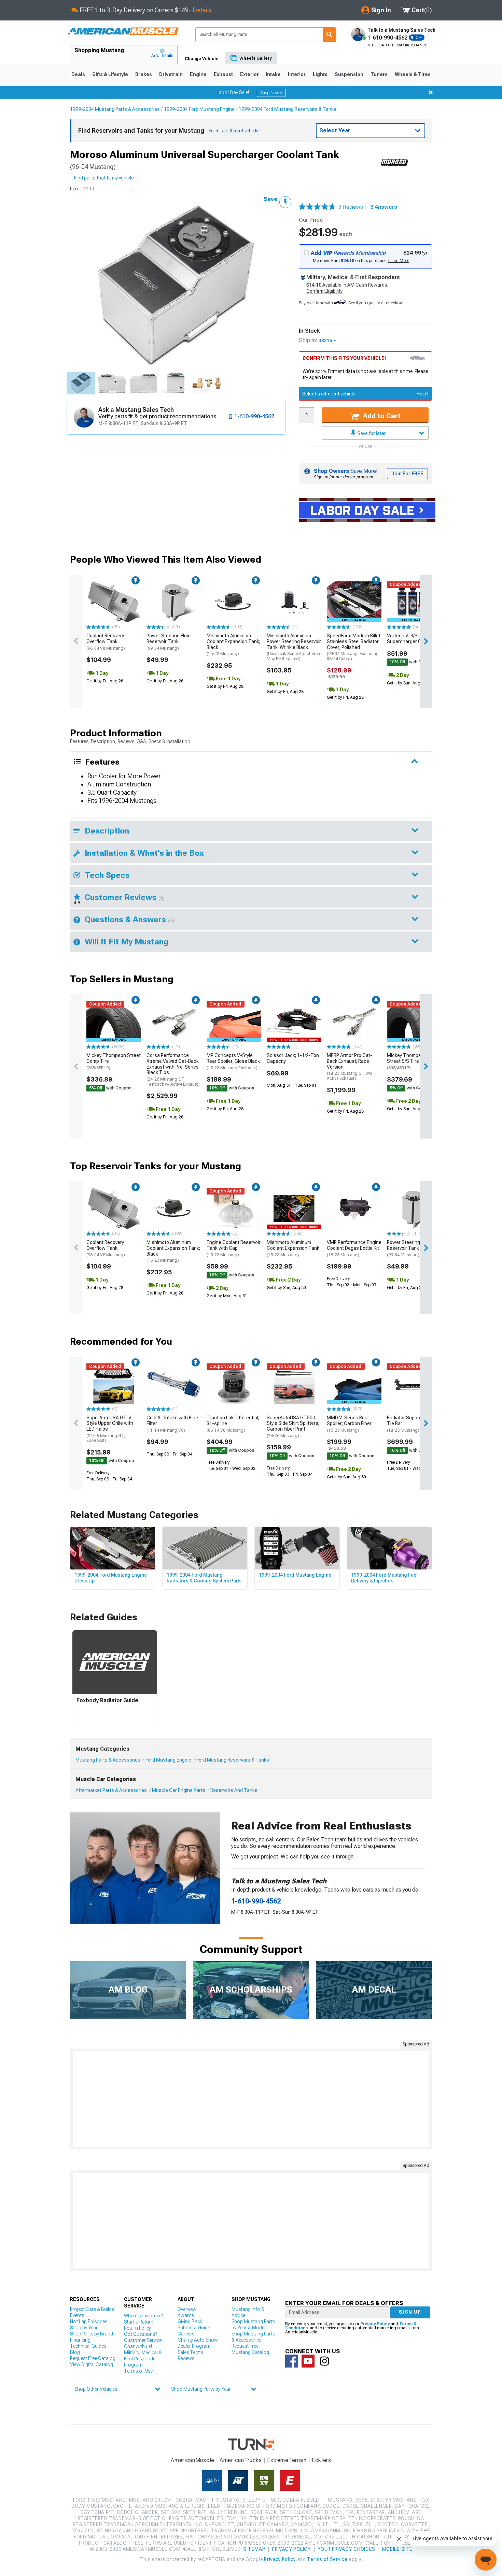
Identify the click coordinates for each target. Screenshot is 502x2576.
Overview (187, 2309)
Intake (273, 74)
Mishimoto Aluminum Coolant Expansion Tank (293, 1248)
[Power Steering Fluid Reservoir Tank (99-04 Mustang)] (174, 602)
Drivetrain (171, 74)
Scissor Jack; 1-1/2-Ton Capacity (293, 1058)
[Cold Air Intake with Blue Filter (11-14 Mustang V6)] (174, 1384)
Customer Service (143, 2340)
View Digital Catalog (92, 2364)
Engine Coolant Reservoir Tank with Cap (234, 1248)
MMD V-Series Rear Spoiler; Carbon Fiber (349, 1424)
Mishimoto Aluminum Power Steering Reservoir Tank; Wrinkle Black (294, 647)
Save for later (371, 433)
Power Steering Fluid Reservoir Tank (169, 642)
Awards (186, 2315)
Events (77, 2315)
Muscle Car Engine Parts (179, 1790)
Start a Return (139, 2322)
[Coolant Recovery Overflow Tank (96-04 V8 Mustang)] (114, 602)
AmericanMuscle (193, 2460)
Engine (198, 74)
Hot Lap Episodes (89, 2321)
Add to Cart (381, 416)
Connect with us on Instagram (324, 2361)
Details (202, 10)
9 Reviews (353, 207)
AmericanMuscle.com (123, 32)
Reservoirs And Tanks (234, 1790)
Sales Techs (190, 2352)
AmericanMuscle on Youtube (308, 2361)
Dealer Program (194, 2346)
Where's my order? (143, 2316)
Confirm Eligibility (324, 291)
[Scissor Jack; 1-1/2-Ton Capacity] (294, 1022)
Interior (297, 74)
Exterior (249, 74)
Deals (78, 74)
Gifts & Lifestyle (110, 74)
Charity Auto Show (198, 2340)
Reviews (186, 2358)
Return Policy (137, 2328)
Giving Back (190, 2321)
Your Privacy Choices (346, 2549)
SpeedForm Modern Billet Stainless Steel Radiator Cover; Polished (354, 647)
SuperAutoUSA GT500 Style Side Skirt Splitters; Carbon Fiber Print (293, 1427)
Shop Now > (271, 93)
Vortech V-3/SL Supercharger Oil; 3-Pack (414, 639)
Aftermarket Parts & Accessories (111, 1790)
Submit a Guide (194, 2328)
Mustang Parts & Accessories (108, 1760)
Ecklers (322, 2460)
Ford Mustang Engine (168, 1760)
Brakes (144, 74)
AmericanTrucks (241, 2460)
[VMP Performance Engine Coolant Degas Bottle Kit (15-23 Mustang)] (354, 1209)
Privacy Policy (375, 2324)
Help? (423, 394)
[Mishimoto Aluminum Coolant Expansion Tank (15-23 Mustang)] (294, 1209)
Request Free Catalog (93, 2358)
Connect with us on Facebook (292, 2361)
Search (330, 35)
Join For (407, 474)
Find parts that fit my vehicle (104, 178)
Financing (80, 2340)
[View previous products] (76, 641)
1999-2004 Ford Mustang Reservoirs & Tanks (288, 109)
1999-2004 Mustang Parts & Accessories (115, 109)
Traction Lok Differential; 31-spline (233, 1424)
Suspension (349, 74)
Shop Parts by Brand (92, 2334)
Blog (75, 2352)
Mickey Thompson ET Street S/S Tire (410, 1061)
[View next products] (426, 641)
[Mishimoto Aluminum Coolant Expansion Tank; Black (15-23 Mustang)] (234, 602)
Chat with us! (138, 2346)
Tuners (379, 74)
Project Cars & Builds (92, 2309)
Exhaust (223, 74)
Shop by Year (84, 2328)
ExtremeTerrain (287, 2460)
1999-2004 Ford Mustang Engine (199, 109)
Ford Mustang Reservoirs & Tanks (233, 1760)
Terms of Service (327, 2559)
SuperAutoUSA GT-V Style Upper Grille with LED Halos (110, 1429)
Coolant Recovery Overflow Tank (106, 642)
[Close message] (431, 92)
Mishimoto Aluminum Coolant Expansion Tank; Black (233, 645)
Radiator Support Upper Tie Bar (412, 1424)
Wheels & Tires (413, 74)
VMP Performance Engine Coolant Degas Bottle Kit (354, 1248)
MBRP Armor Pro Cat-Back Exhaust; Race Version (350, 1067)
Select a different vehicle (329, 394)
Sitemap (254, 2549)
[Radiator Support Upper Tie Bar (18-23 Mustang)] (414, 1384)
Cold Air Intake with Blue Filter (172, 1424)
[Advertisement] (251, 2099)
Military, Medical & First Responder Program (143, 2359)
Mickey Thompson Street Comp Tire (114, 1061)
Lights (320, 74)
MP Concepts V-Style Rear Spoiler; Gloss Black (233, 1061)
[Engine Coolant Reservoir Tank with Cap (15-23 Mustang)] (234, 1209)
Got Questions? (141, 2334)
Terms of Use (138, 2371)
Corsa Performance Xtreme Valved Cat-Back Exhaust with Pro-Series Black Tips (173, 1070)
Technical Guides (88, 2346)
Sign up (410, 2312)
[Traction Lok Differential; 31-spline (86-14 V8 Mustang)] (234, 1384)
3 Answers (384, 207)
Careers (186, 2334)
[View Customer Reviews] (317, 207)
